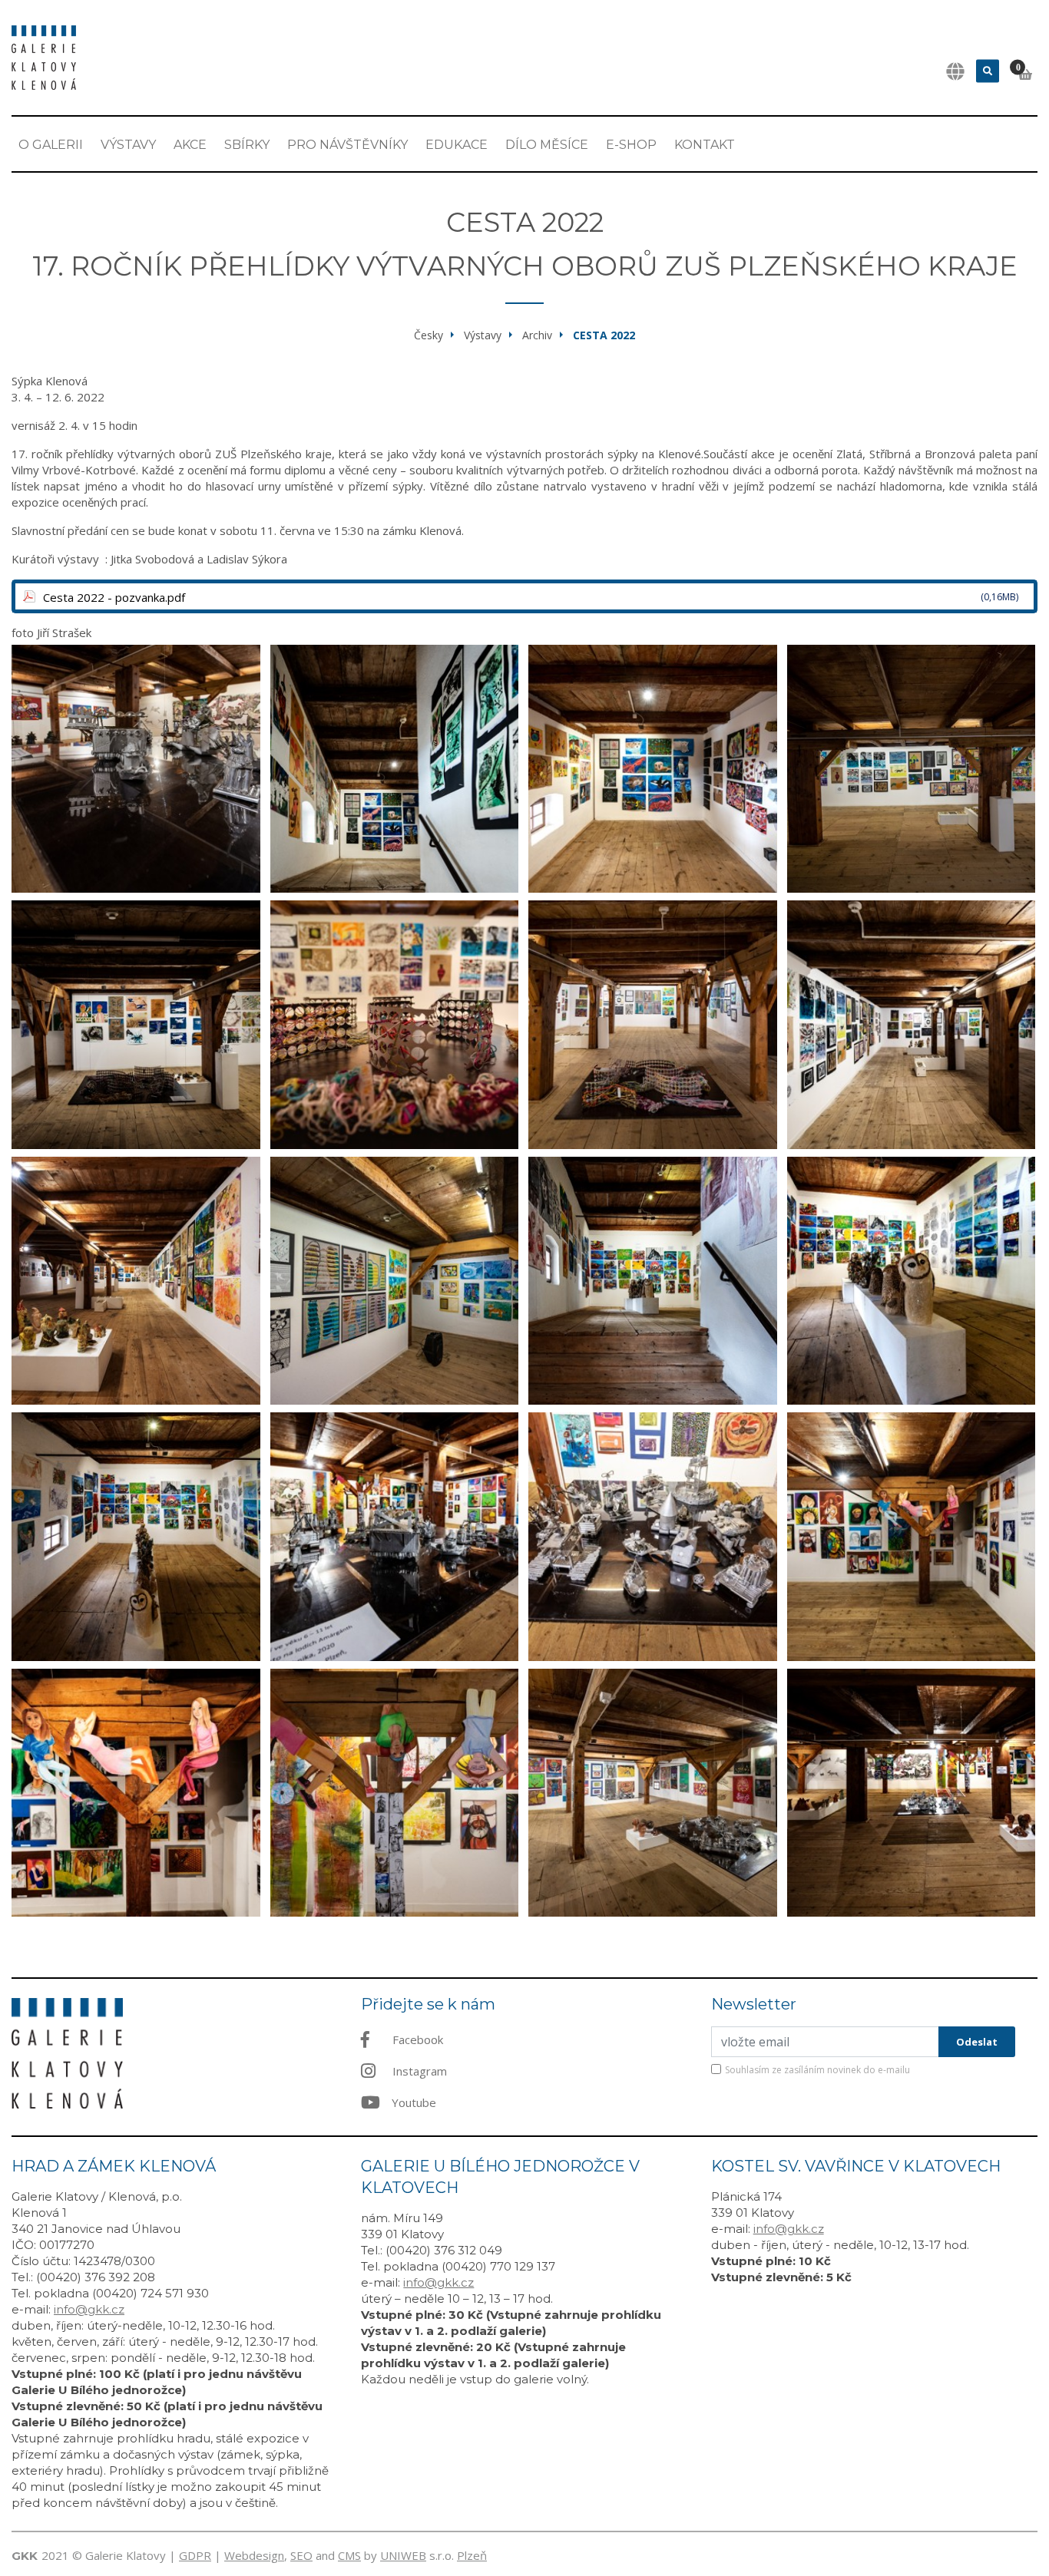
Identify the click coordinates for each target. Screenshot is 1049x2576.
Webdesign (254, 2555)
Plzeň (472, 2555)
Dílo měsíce (547, 145)
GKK (25, 2556)
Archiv (537, 335)
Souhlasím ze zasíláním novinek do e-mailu (817, 2070)
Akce (190, 145)
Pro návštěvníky (347, 145)
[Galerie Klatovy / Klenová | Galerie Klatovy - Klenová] (44, 56)
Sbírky (247, 145)
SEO (301, 2555)
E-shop (631, 145)
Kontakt (705, 145)
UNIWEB (403, 2555)
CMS (349, 2555)
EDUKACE (457, 145)
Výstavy (128, 145)
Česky (429, 335)
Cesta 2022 (604, 335)
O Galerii (51, 145)
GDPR (195, 2555)
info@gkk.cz (89, 2309)
